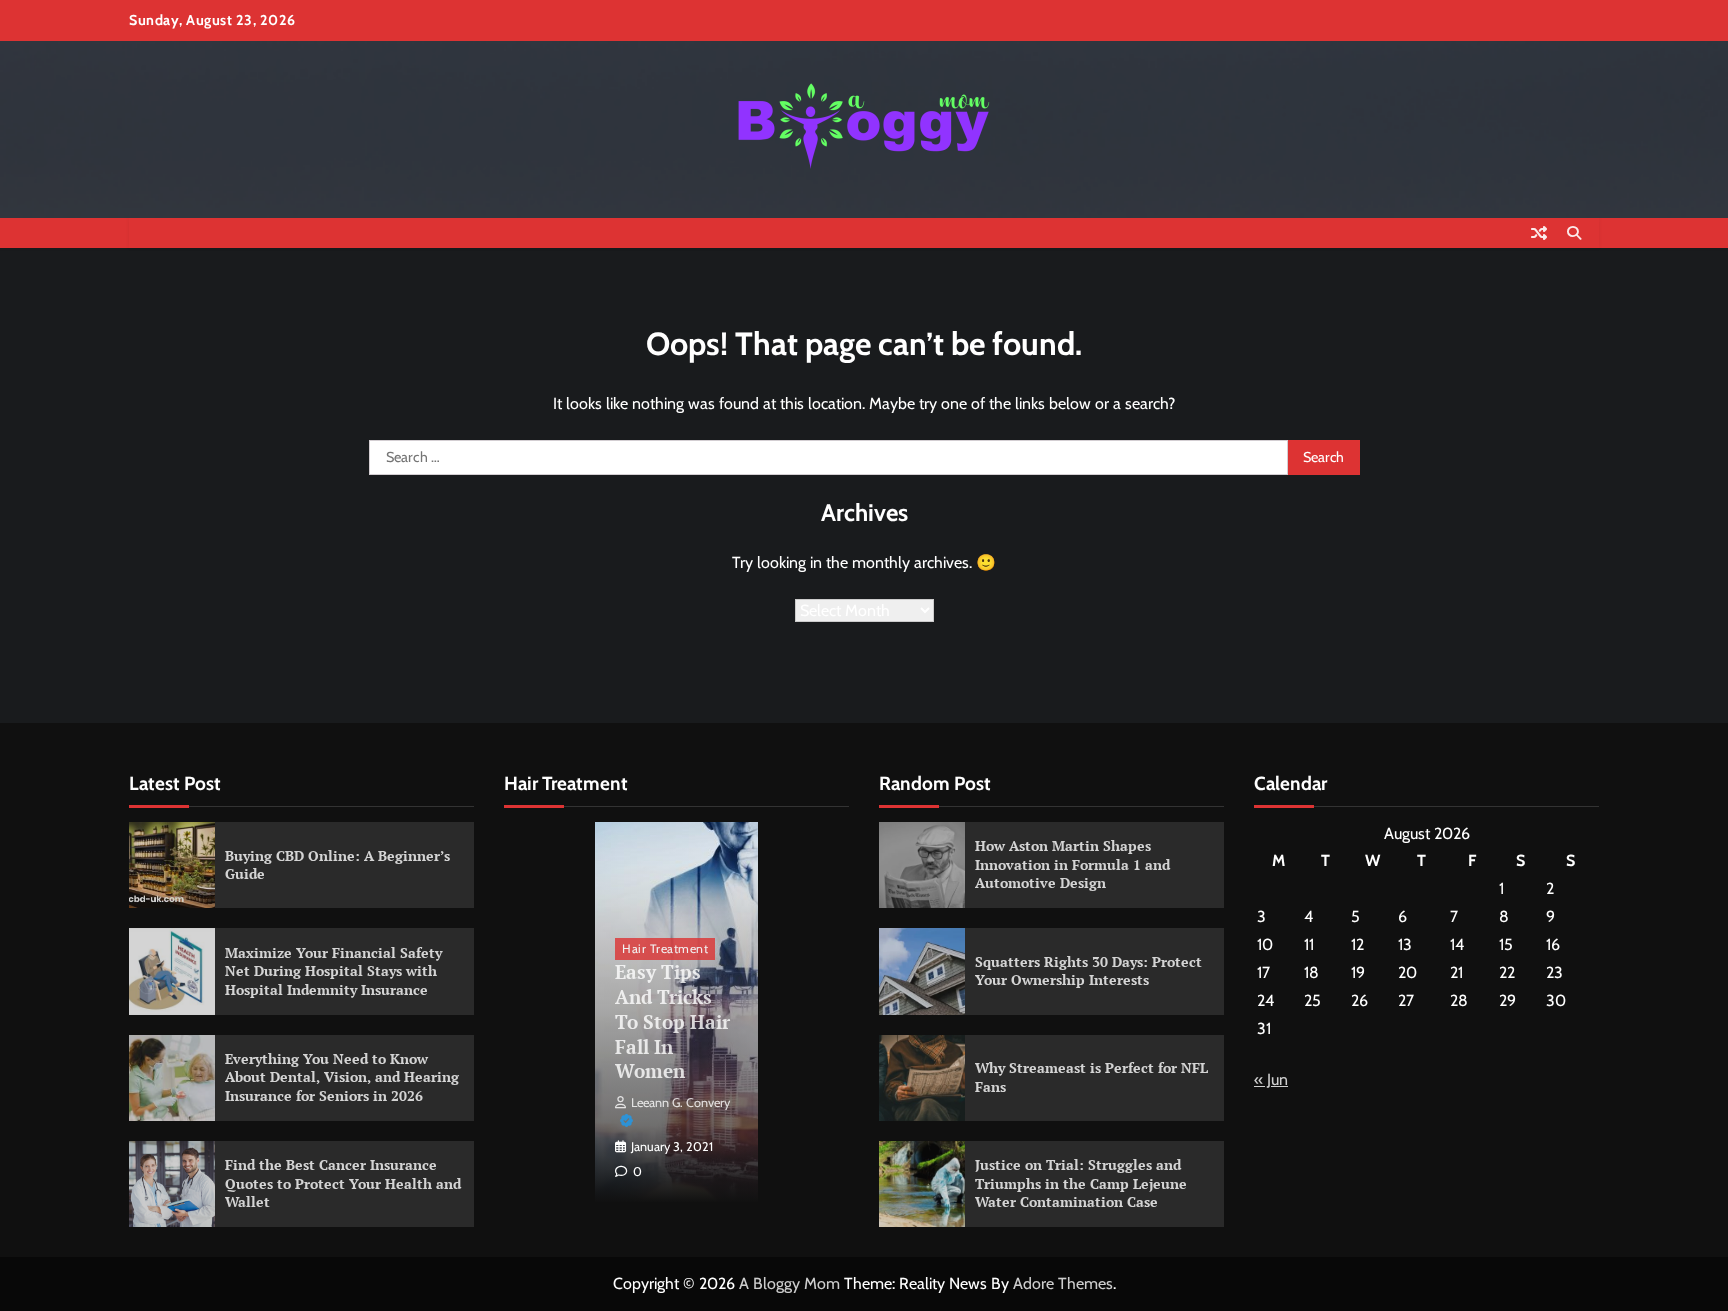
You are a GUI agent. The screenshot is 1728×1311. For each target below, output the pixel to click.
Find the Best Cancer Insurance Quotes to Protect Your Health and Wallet (343, 1183)
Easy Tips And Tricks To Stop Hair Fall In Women (672, 1021)
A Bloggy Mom (789, 1283)
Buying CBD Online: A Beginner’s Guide (337, 865)
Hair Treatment (665, 948)
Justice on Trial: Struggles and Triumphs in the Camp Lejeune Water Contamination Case (1081, 1183)
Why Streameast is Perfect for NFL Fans (1091, 1077)
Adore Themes (1063, 1283)
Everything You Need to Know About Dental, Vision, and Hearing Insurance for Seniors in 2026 (342, 1077)
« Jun (1271, 1079)
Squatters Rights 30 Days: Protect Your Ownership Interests (1088, 971)
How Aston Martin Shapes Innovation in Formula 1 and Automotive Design (1072, 864)
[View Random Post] (1539, 233)
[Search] (1574, 233)
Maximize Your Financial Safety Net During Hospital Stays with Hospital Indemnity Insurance (333, 971)
